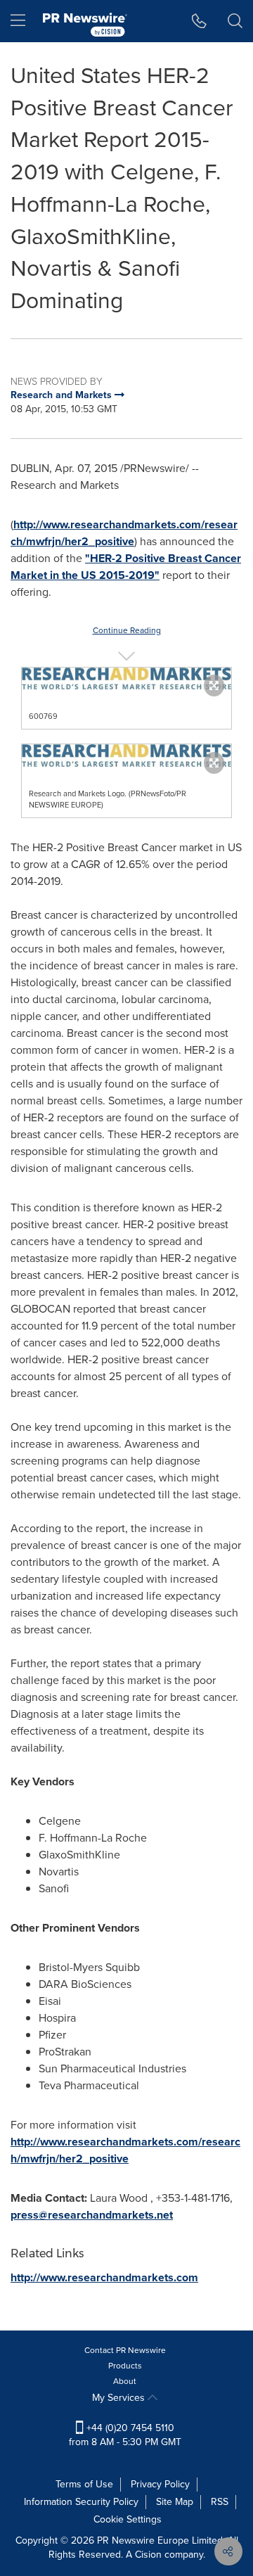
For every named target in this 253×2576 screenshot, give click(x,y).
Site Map (175, 2502)
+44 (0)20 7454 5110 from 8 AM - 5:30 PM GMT (125, 2435)
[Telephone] (199, 21)
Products (125, 2366)
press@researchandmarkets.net (92, 2215)
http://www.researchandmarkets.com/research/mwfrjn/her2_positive (124, 533)
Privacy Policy (160, 2484)
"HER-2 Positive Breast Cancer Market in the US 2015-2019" (126, 567)
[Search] (235, 21)
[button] (126, 678)
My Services (120, 2398)
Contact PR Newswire (125, 2350)
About (125, 2381)
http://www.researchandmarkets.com (104, 2277)
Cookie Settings (128, 2519)
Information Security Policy (81, 2502)
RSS (220, 2502)
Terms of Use (84, 2484)
